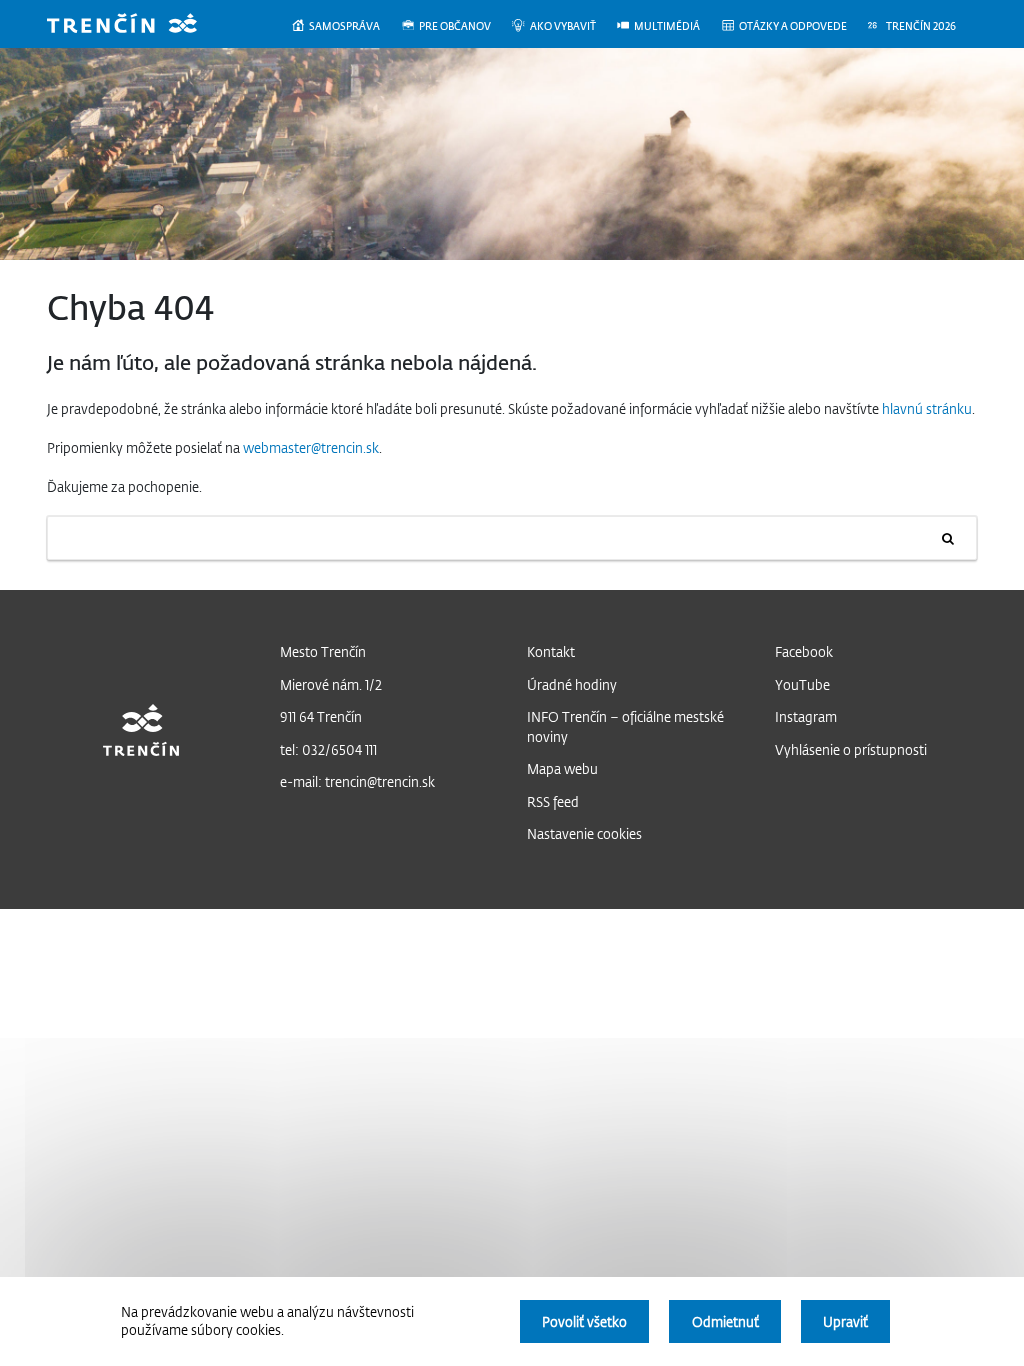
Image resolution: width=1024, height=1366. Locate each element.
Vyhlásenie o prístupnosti (851, 749)
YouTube (802, 684)
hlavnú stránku (927, 408)
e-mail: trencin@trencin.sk (357, 781)
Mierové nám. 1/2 (331, 684)
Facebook (804, 651)
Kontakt (551, 651)
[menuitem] (345, 26)
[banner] (137, 25)
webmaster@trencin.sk (311, 447)
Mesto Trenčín (323, 651)
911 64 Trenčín (321, 716)
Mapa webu (562, 768)
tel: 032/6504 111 (328, 749)
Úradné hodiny (572, 684)
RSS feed (553, 801)
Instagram (806, 716)
